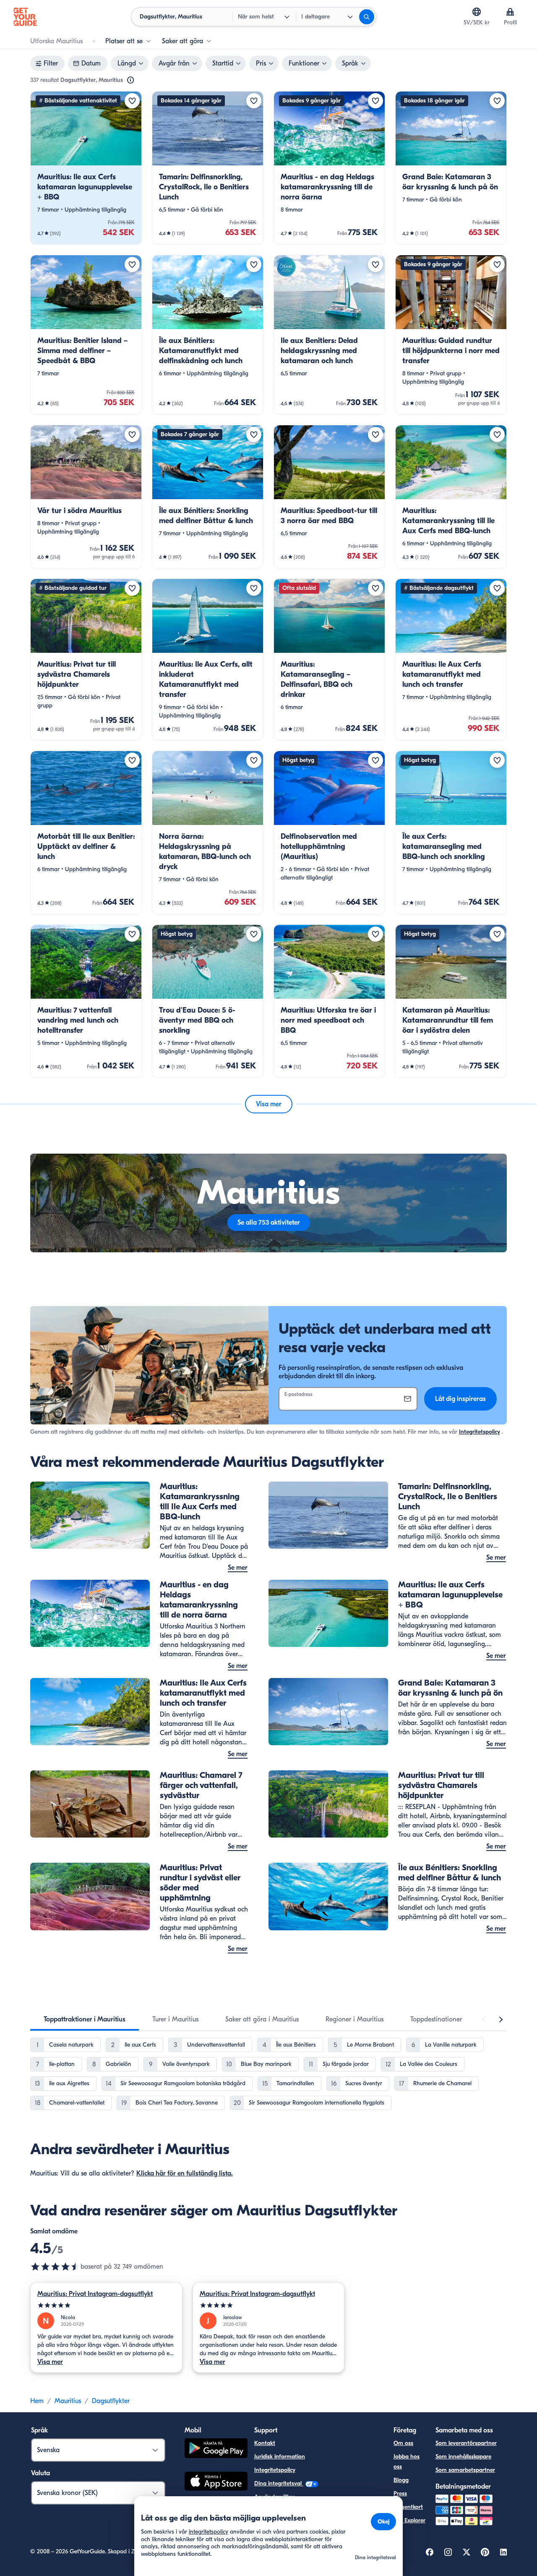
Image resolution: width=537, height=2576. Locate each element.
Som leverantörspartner (466, 2443)
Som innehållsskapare (463, 2457)
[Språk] (477, 12)
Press (400, 2494)
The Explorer (409, 2520)
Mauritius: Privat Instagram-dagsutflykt (95, 2294)
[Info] (130, 80)
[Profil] (510, 12)
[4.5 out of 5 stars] (55, 2267)
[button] (86, 168)
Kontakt (265, 2443)
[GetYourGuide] (25, 17)
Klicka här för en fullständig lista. (185, 2173)
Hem (37, 2401)
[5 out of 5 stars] (106, 2305)
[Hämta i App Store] (216, 2482)
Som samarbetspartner (465, 2470)
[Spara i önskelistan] (132, 101)
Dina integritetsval (279, 2483)
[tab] (85, 2019)
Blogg (401, 2480)
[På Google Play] (216, 2449)
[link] (86, 168)
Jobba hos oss (407, 2462)
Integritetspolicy (480, 1432)
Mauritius (68, 2401)
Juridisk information (280, 2457)
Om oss (403, 2443)
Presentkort (408, 2507)
